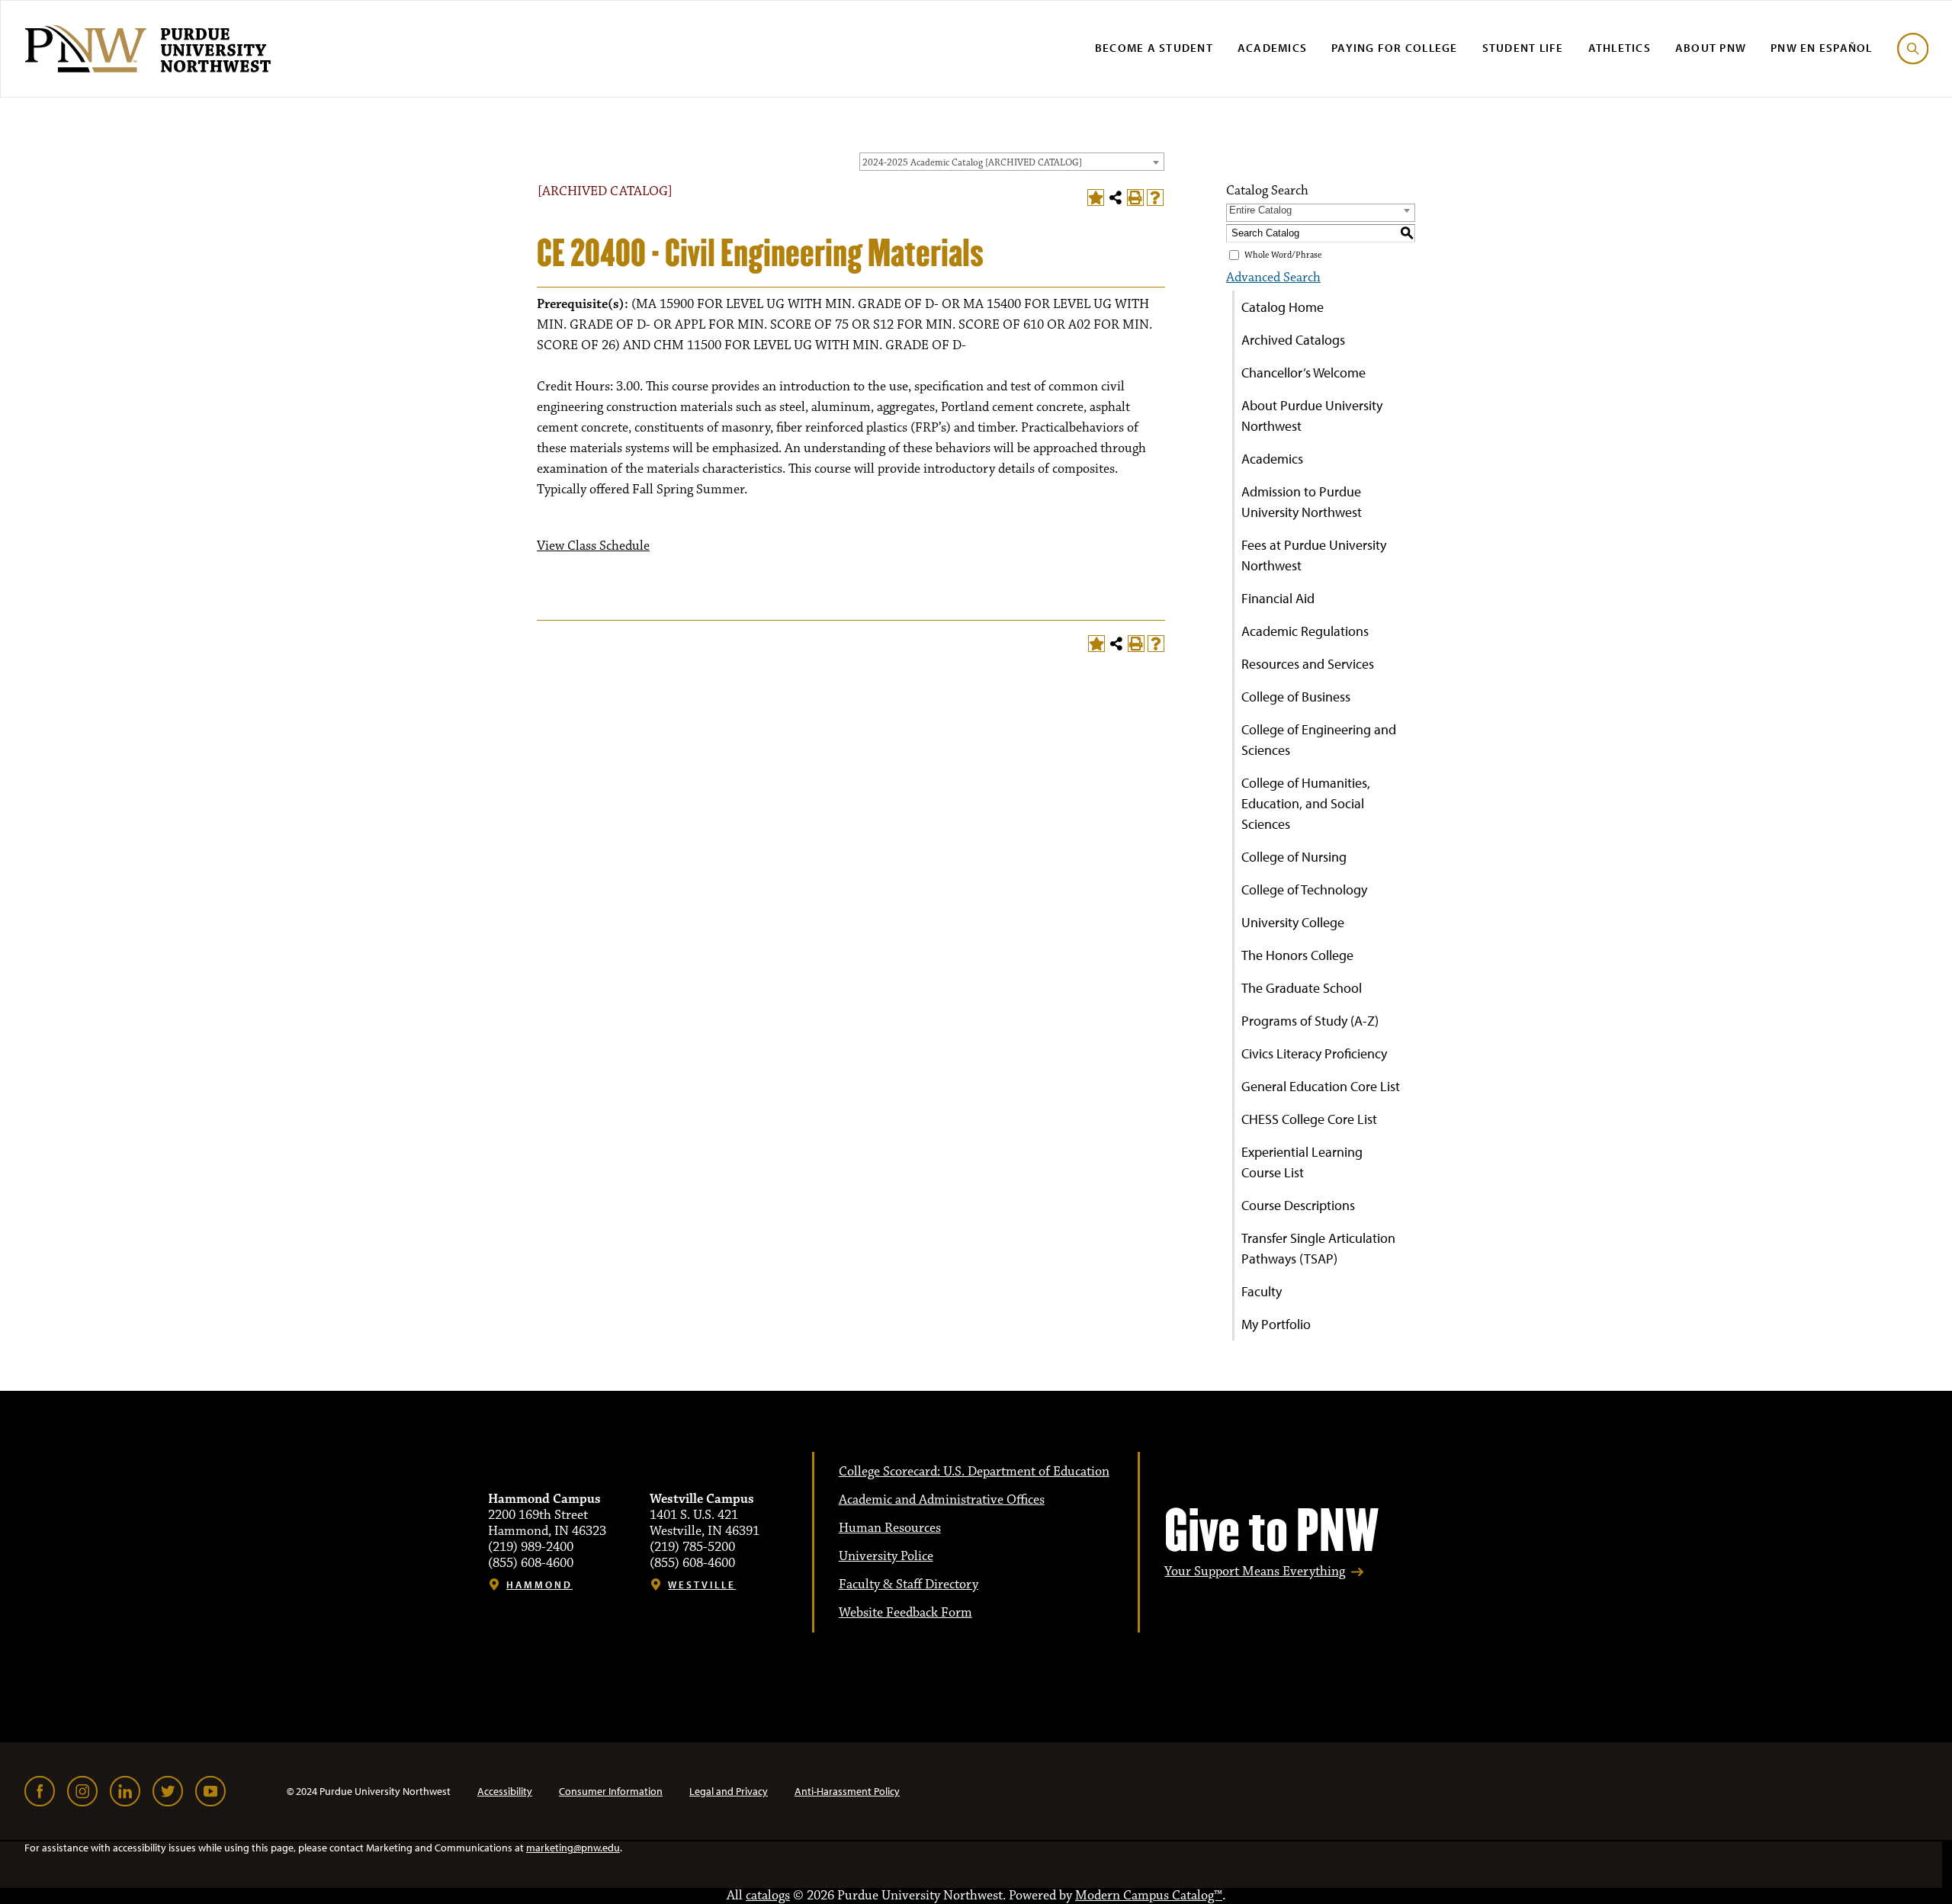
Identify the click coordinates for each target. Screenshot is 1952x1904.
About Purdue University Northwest (1312, 416)
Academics (1272, 48)
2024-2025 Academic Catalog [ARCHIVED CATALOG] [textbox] (972, 162)
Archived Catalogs (1293, 340)
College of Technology (1304, 889)
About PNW (1711, 48)
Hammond (539, 1585)
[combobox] (1012, 162)
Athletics (1620, 48)
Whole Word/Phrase (1283, 255)
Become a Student (1154, 48)
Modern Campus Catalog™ (1149, 1896)
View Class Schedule (593, 546)
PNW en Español (1822, 48)
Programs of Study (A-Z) (1310, 1021)
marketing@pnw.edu (573, 1848)
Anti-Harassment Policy (847, 1791)
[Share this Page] (1116, 197)
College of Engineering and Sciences (1319, 740)
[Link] (40, 1791)
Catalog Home (1283, 307)
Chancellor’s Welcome (1303, 372)
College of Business (1296, 697)
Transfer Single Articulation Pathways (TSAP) (1318, 1248)
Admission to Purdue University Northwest (1302, 502)
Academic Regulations (1305, 631)
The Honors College (1297, 955)
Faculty (1262, 1291)
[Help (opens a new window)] (1155, 197)
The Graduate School (1302, 988)
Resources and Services (1308, 664)
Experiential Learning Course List (1302, 1162)
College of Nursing (1294, 857)
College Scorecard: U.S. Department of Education (974, 1472)
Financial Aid (1278, 598)
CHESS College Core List (1309, 1119)
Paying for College (1395, 48)
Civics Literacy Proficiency (1314, 1053)
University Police (886, 1556)
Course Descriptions (1298, 1205)
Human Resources (890, 1528)
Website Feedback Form (905, 1613)
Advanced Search (1273, 278)
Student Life (1523, 48)
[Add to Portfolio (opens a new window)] (1096, 197)
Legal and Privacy (729, 1791)
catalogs (768, 1896)
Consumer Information (611, 1791)
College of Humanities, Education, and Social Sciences (1306, 803)
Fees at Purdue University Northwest (1314, 555)
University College (1293, 922)
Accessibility (505, 1791)
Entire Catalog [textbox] (1260, 210)
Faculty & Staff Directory (909, 1585)
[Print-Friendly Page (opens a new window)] (1135, 197)
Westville (702, 1585)
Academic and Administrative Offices (942, 1500)
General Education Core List (1321, 1086)
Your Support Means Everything (1255, 1572)
